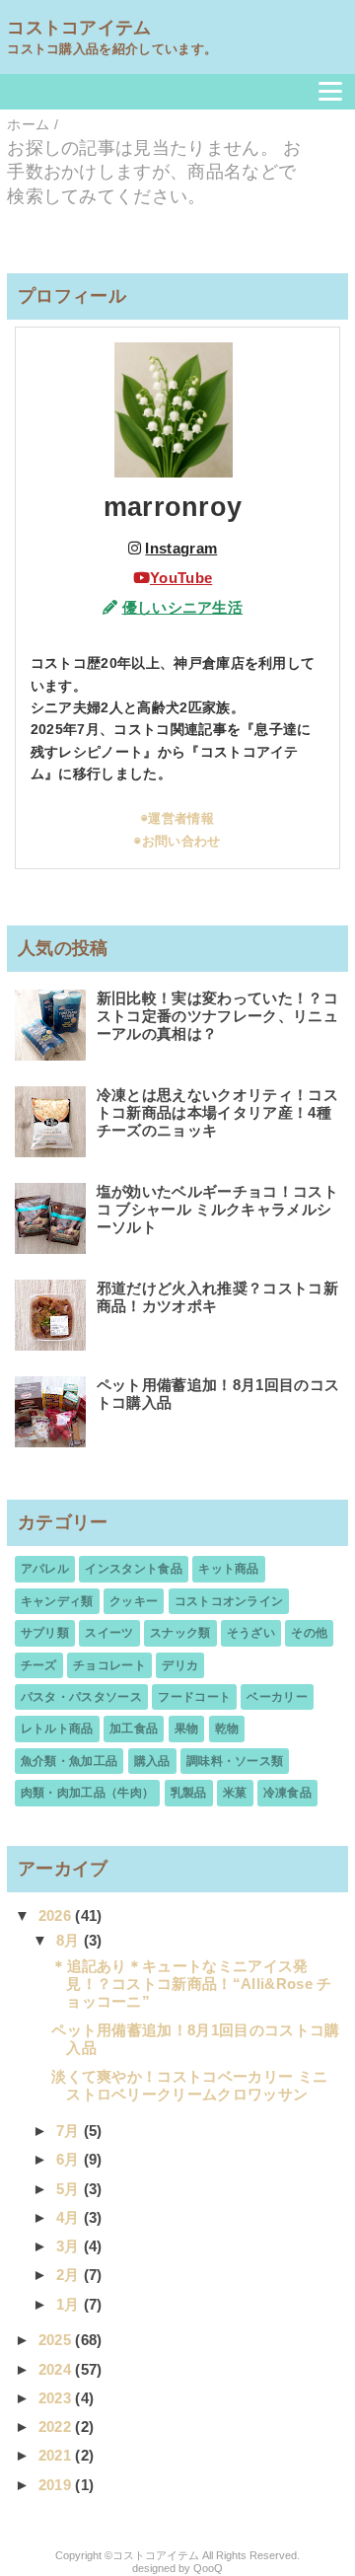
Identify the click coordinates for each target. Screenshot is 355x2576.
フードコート (194, 1697)
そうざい (251, 1633)
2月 (70, 2275)
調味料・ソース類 (235, 1761)
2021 (57, 2455)
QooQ (208, 2568)
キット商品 (229, 1569)
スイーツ (109, 1633)
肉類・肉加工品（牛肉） (88, 1793)
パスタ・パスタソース (81, 1697)
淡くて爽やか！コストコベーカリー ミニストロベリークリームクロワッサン (189, 2085)
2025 (57, 2340)
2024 (57, 2369)
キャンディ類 (57, 1601)
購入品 (152, 1761)
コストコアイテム (79, 28)
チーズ (39, 1665)
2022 (57, 2427)
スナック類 (180, 1633)
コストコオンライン (229, 1601)
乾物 (227, 1729)
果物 (187, 1729)
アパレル (45, 1569)
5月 (70, 2189)
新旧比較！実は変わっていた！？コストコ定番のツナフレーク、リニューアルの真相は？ (217, 1016)
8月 (70, 1940)
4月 (70, 2217)
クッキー (134, 1601)
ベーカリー (277, 1697)
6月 (70, 2159)
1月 (70, 2304)
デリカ (180, 1665)
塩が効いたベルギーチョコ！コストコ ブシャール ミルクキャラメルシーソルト (217, 1209)
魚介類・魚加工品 (70, 1761)
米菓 (235, 1793)
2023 (57, 2398)
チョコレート (109, 1665)
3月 (70, 2246)
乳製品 (189, 1793)
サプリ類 (45, 1633)
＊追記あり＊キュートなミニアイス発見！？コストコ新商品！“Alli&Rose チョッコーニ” (191, 1984)
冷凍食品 (287, 1793)
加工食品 (134, 1729)
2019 (57, 2485)
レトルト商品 (57, 1729)
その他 (309, 1633)
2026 (57, 1915)
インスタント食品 (134, 1569)
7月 (70, 2131)
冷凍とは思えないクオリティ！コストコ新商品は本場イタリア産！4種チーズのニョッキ (217, 1112)
